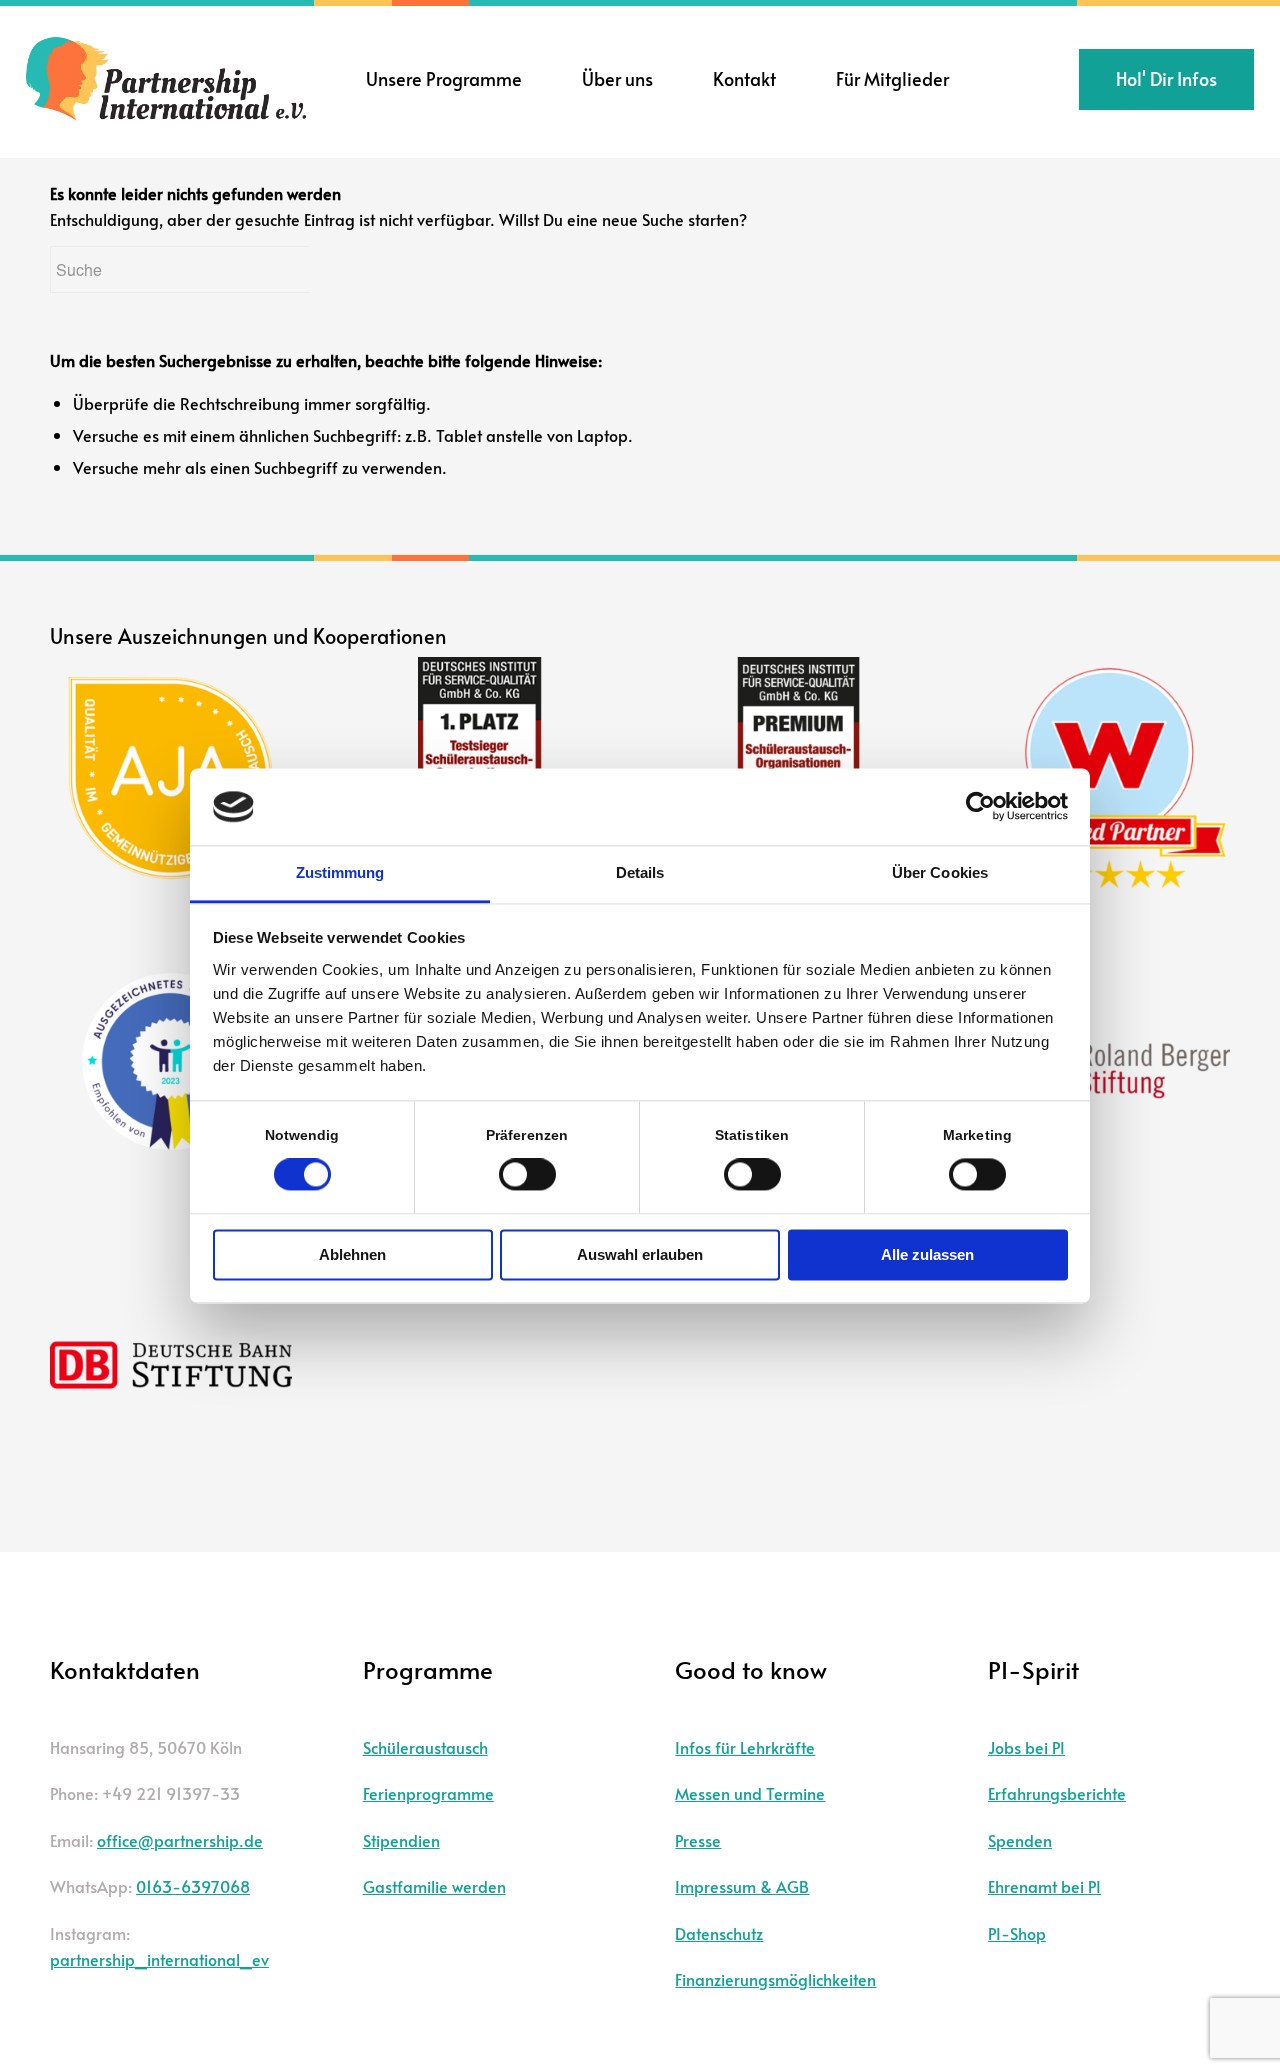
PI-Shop (1017, 1933)
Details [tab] (640, 872)
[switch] (527, 1175)
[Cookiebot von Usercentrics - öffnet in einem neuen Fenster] (980, 807)
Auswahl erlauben (640, 1254)
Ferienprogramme (428, 1793)
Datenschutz (719, 1933)
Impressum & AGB (742, 1886)
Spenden (1020, 1840)
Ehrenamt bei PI (1044, 1886)
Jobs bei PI (1026, 1747)
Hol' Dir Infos (1166, 78)
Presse (698, 1840)
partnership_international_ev (159, 1959)
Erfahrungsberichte (1057, 1793)
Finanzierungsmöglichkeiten (775, 1979)
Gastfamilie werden (434, 1886)
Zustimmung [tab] (340, 872)
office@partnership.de (180, 1840)
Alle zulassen (927, 1254)
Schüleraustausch (425, 1747)
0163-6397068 (193, 1886)
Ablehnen (352, 1254)
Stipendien (401, 1840)
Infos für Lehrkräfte (745, 1747)
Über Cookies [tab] (940, 872)
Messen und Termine (750, 1793)
